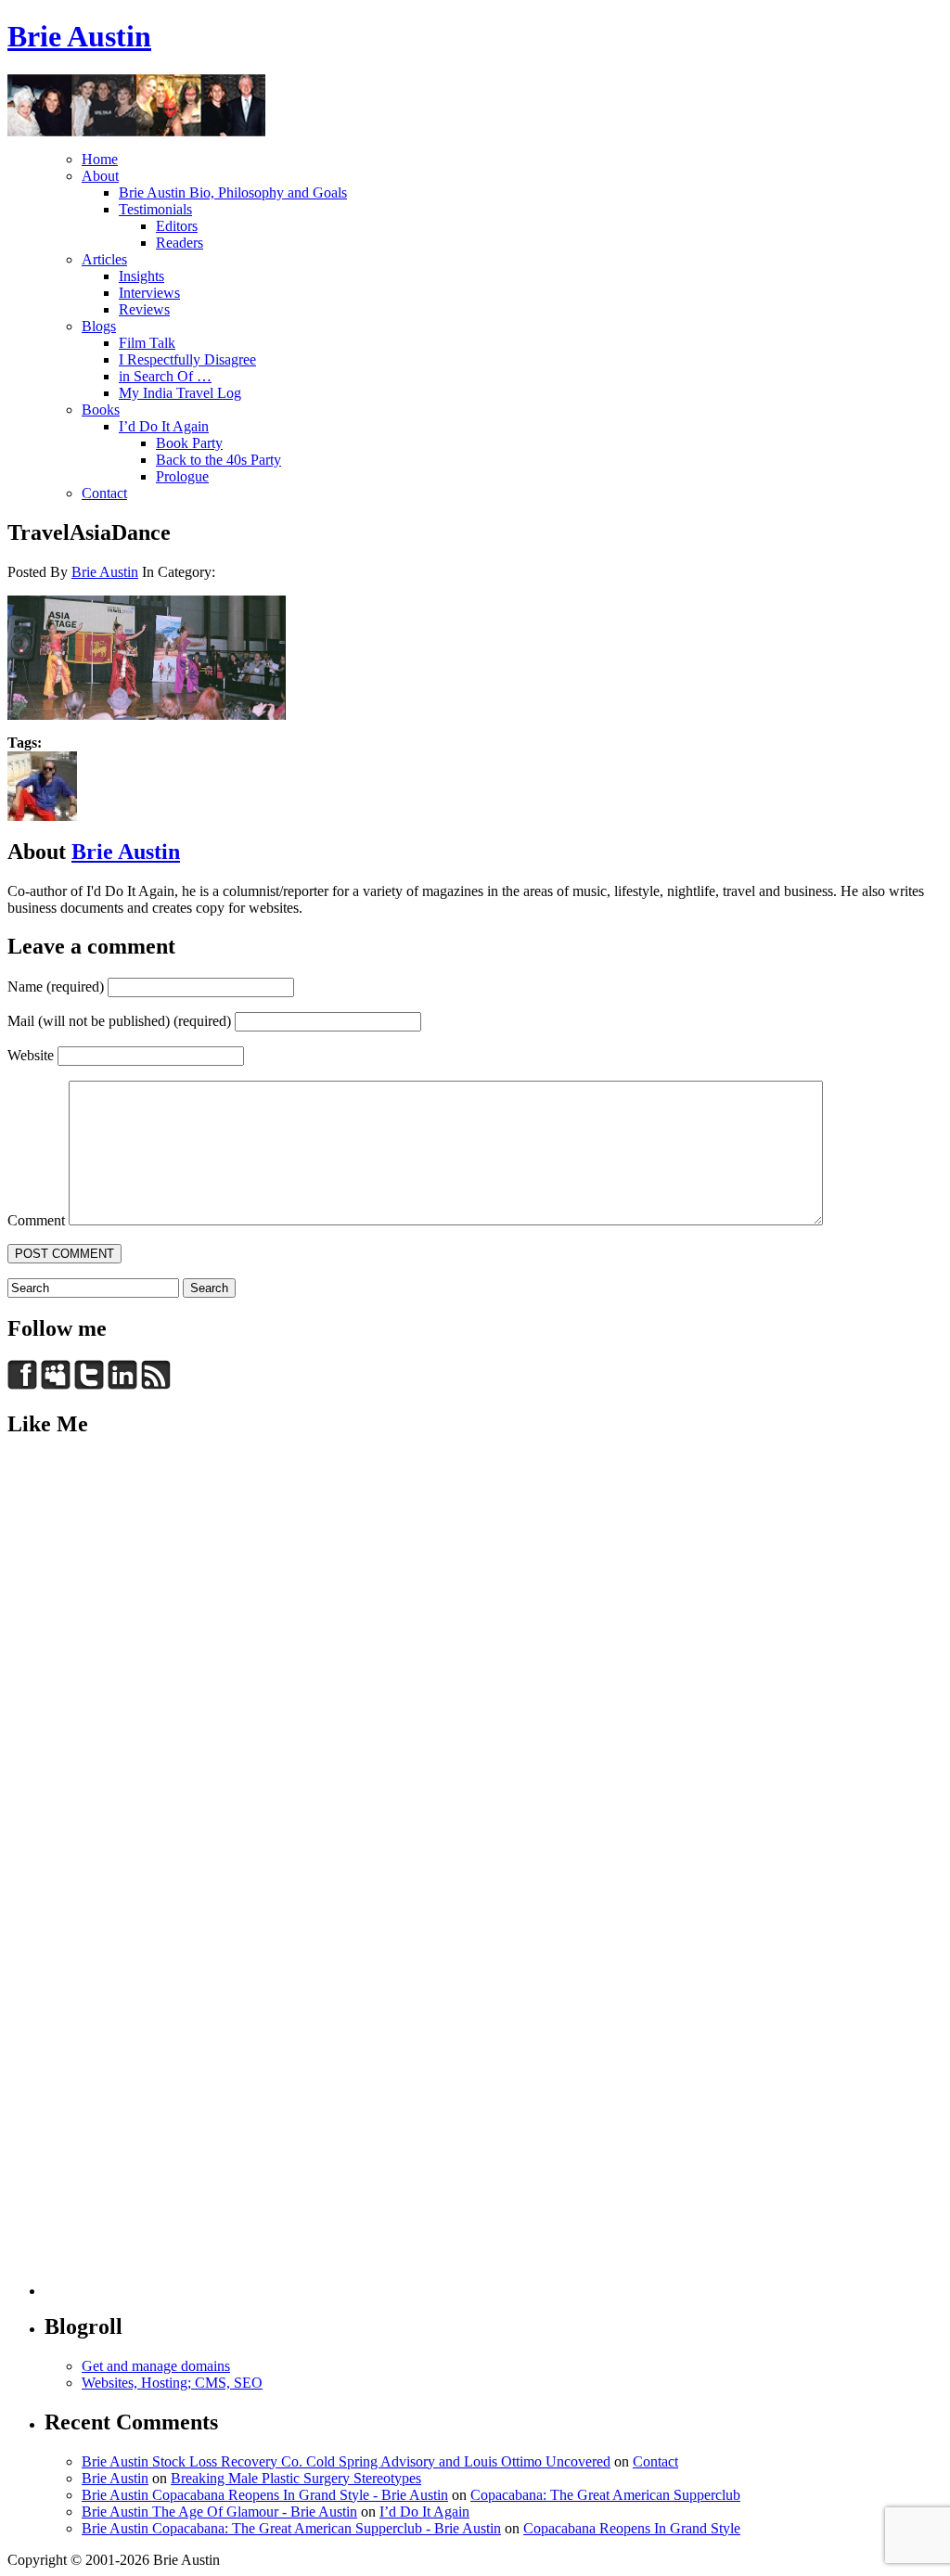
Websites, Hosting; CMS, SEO (172, 2383)
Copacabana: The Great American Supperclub (605, 2495)
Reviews (144, 309)
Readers (180, 243)
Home (100, 159)
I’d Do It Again (164, 426)
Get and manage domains (156, 2366)
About (100, 176)
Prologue (182, 476)
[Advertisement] (82, 1734)
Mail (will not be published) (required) (119, 1021)
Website (31, 1055)
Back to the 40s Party (218, 460)
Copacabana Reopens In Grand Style (632, 2528)
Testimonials (155, 209)
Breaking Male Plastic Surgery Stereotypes (296, 2478)
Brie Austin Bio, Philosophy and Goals (233, 192)
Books (101, 410)
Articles (104, 259)
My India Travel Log (180, 393)
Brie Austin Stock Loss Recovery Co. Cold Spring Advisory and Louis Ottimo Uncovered (346, 2461)
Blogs (99, 326)
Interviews (149, 293)
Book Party (189, 443)
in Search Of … (165, 376)
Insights (141, 276)
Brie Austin (79, 36)
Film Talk (147, 343)
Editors (177, 226)
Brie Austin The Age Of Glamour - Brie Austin (219, 2512)
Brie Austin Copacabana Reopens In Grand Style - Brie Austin (265, 2495)
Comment (36, 1220)
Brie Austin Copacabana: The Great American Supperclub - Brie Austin (291, 2528)
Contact (104, 493)
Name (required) (56, 987)
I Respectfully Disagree (187, 359)
